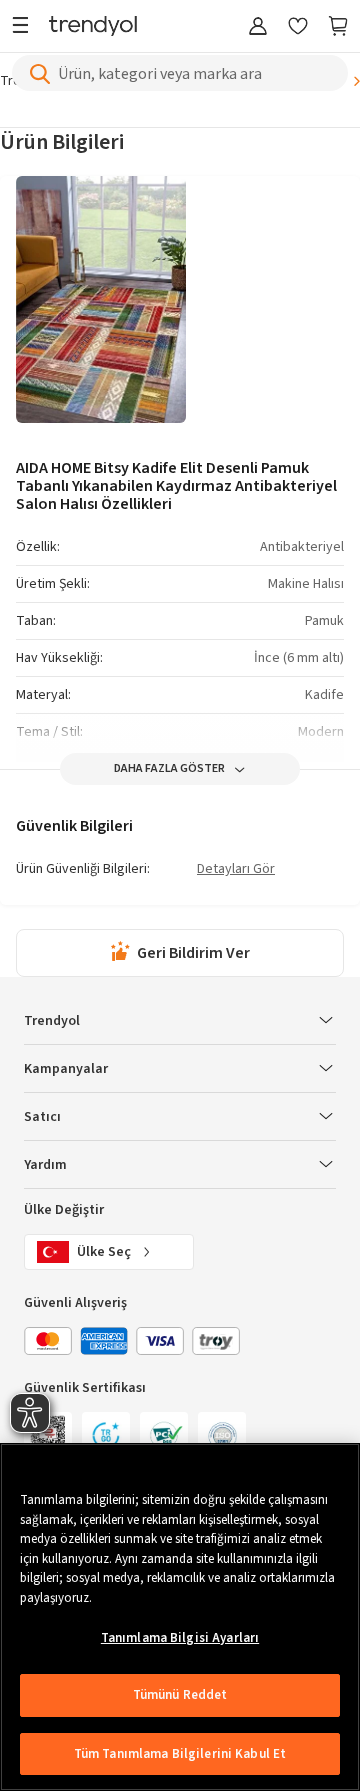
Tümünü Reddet (180, 1695)
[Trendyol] (93, 27)
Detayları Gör (236, 870)
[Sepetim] (338, 27)
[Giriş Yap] (258, 27)
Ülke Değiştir (64, 1210)
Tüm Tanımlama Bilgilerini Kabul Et (180, 1754)
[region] (180, 1617)
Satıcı (42, 1117)
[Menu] (25, 27)
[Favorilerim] (298, 27)
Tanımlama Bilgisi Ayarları (180, 1638)
